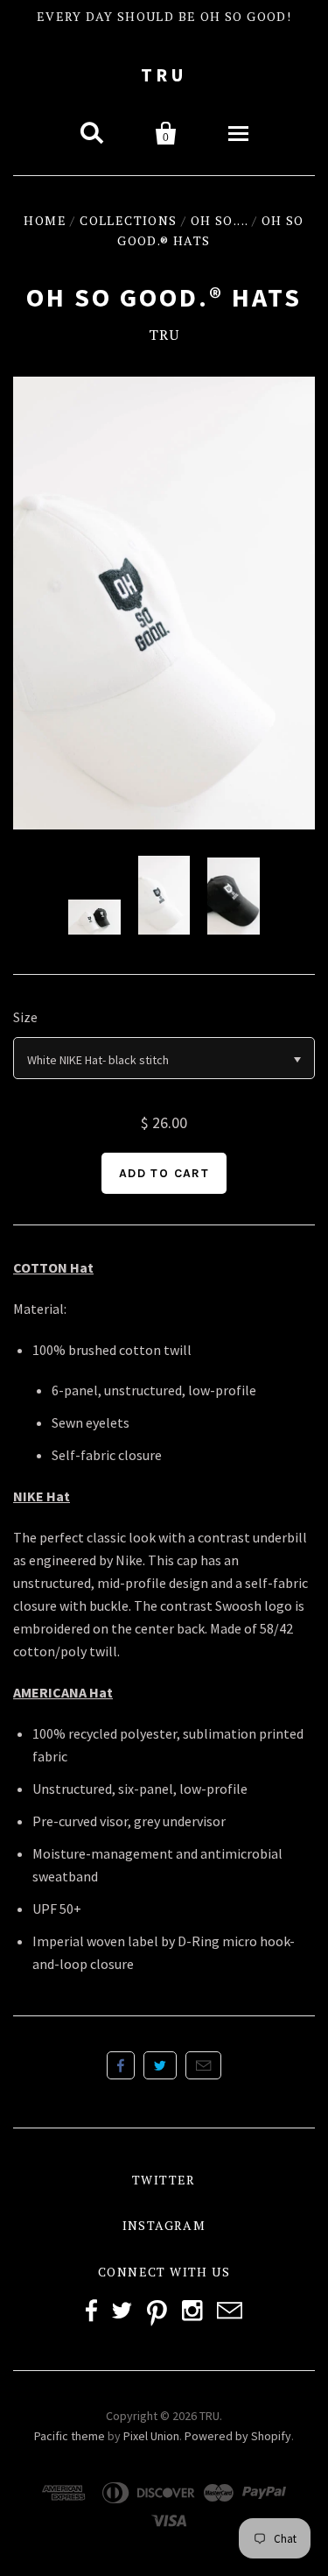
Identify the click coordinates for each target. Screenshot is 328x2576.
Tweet (160, 2065)
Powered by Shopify (238, 2436)
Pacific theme (70, 2436)
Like (121, 2065)
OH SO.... (220, 220)
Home (45, 220)
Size (25, 1017)
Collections (128, 220)
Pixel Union (151, 2436)
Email (203, 2065)
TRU (164, 75)
